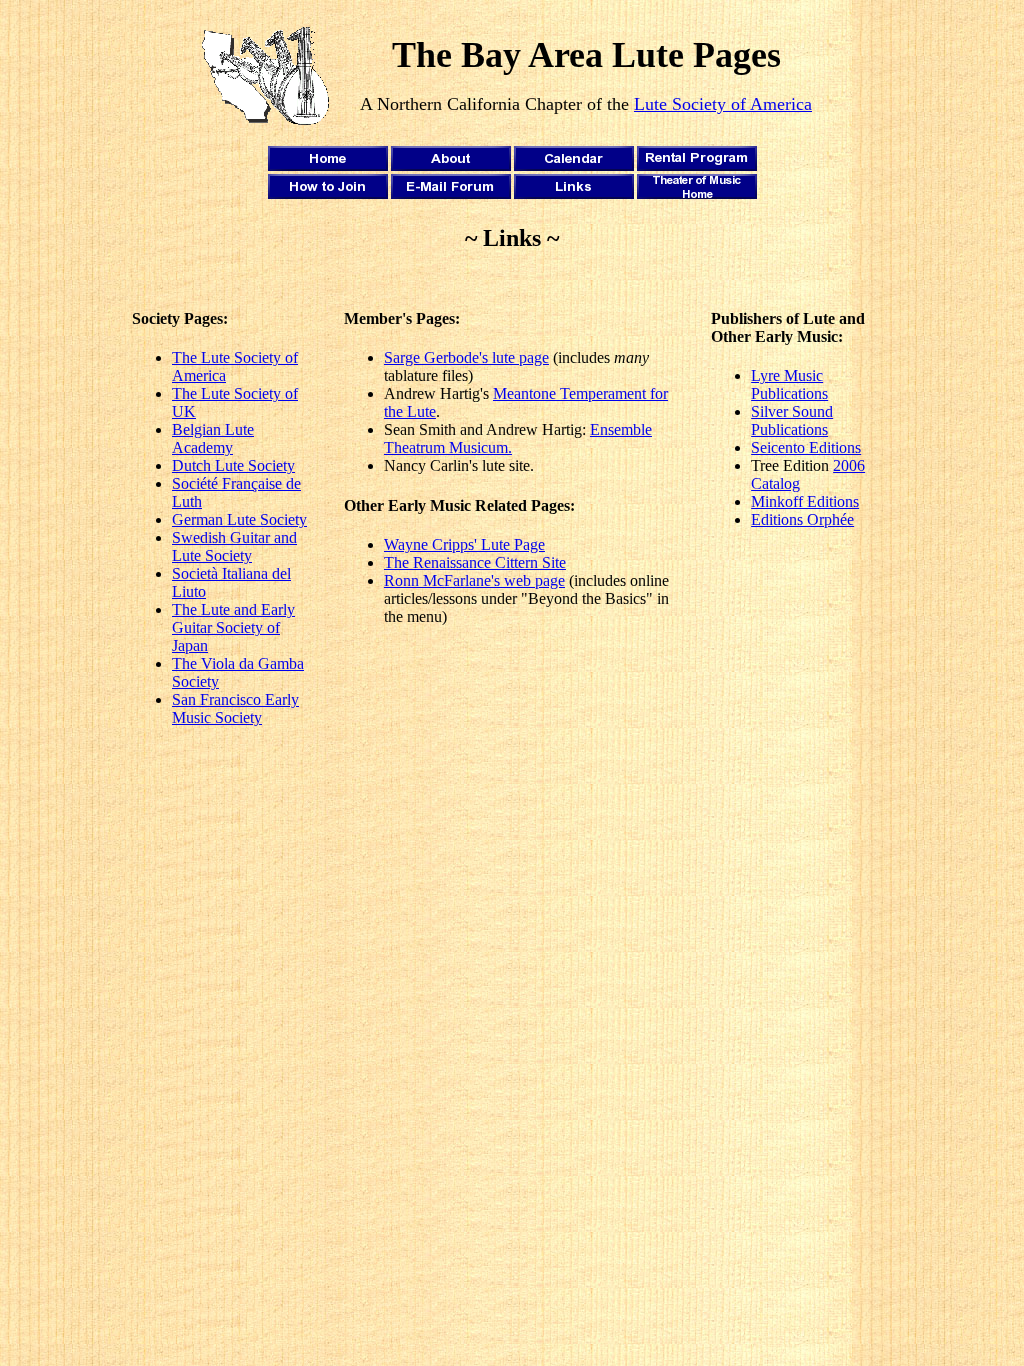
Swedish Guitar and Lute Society (234, 546)
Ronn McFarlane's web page (474, 580)
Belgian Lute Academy (213, 438)
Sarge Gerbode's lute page (466, 357)
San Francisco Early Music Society (235, 708)
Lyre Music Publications (789, 384)
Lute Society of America (723, 104)
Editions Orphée (802, 519)
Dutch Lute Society (233, 465)
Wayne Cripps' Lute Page (464, 544)
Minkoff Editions (805, 501)
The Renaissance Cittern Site (475, 562)
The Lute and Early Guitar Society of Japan (233, 627)
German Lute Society (239, 519)
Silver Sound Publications (792, 420)
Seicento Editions (806, 447)
